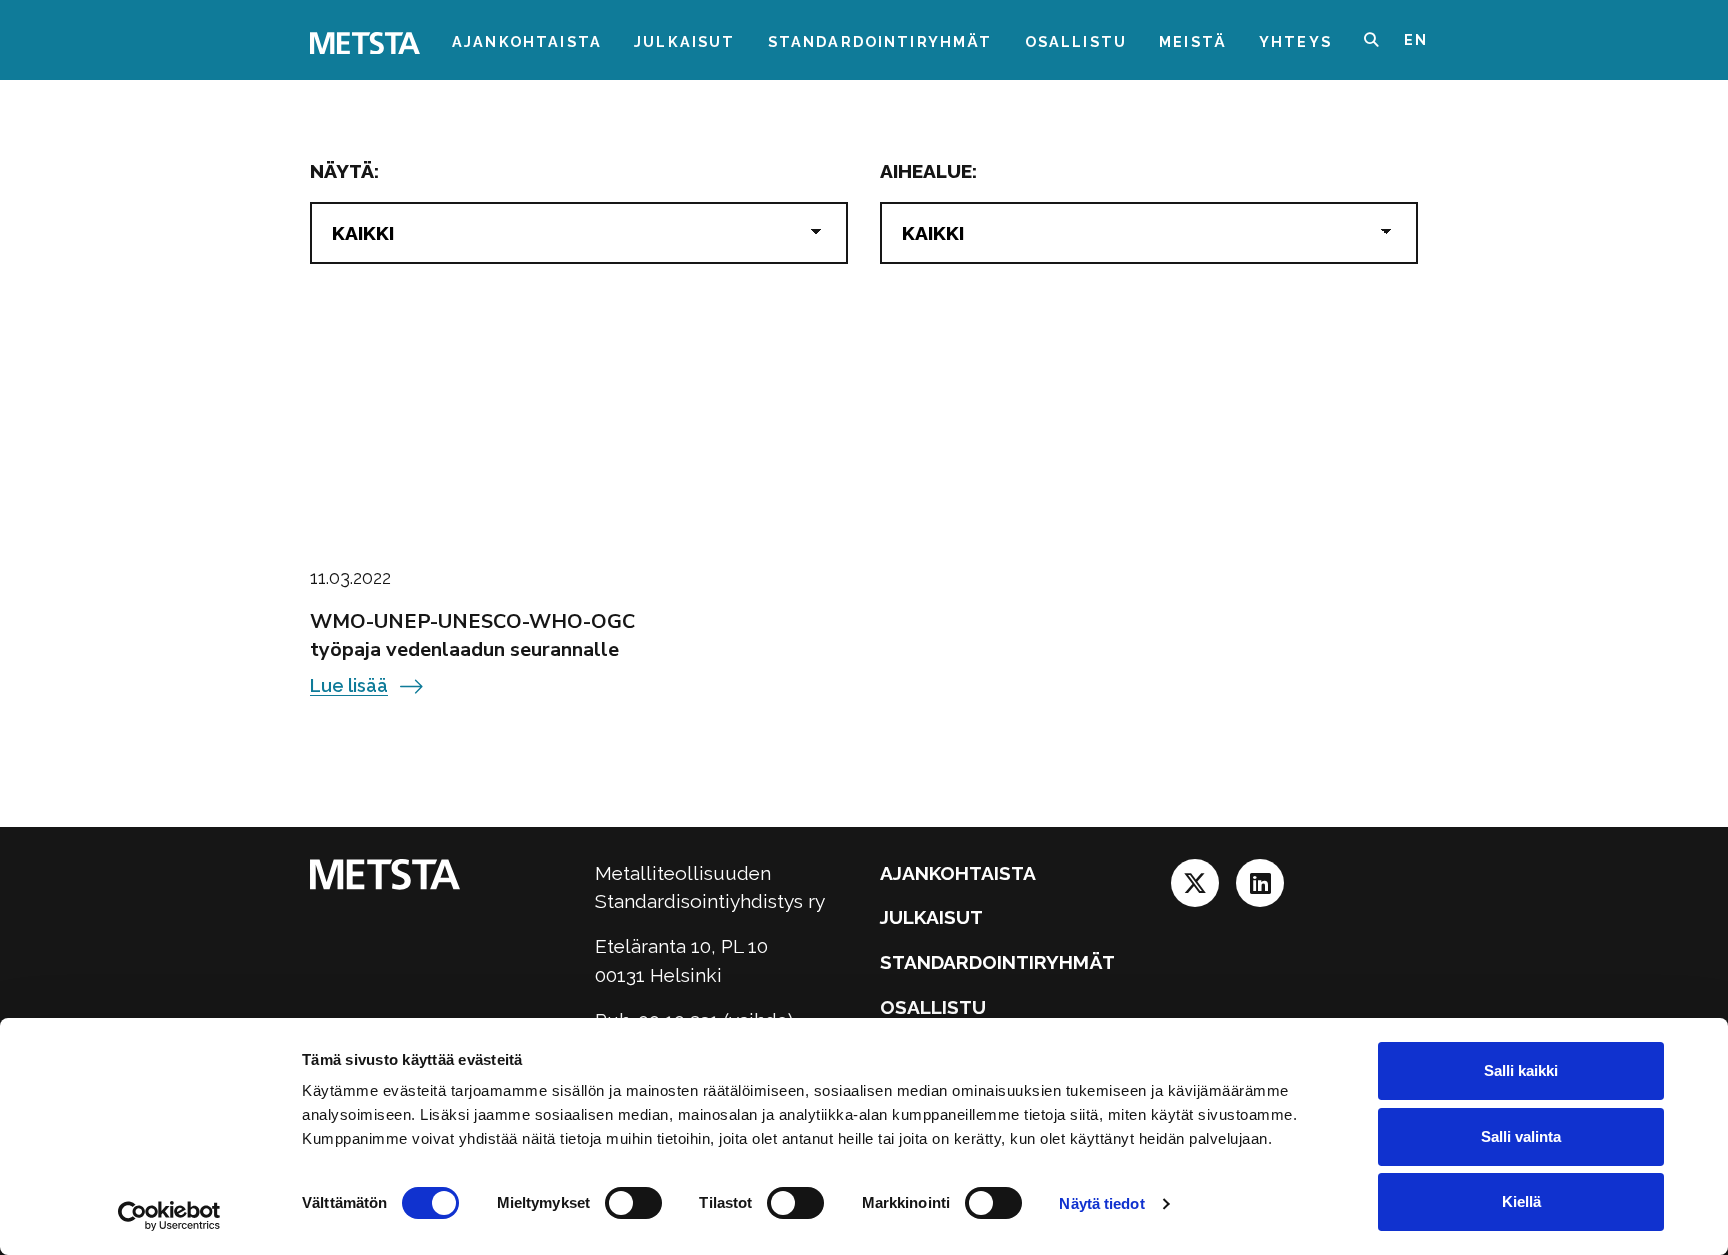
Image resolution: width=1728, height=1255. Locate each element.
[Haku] (1384, 40)
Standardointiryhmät (880, 41)
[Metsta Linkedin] (1260, 889)
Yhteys (1295, 41)
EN (1416, 39)
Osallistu (1076, 41)
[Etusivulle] (365, 41)
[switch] (633, 1203)
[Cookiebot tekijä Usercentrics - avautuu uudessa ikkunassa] (169, 1216)
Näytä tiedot (1101, 1203)
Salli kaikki (1521, 1070)
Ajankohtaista (527, 41)
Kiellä (1521, 1201)
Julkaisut (684, 41)
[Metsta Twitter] (1197, 889)
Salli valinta (1521, 1136)
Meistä (1193, 41)
